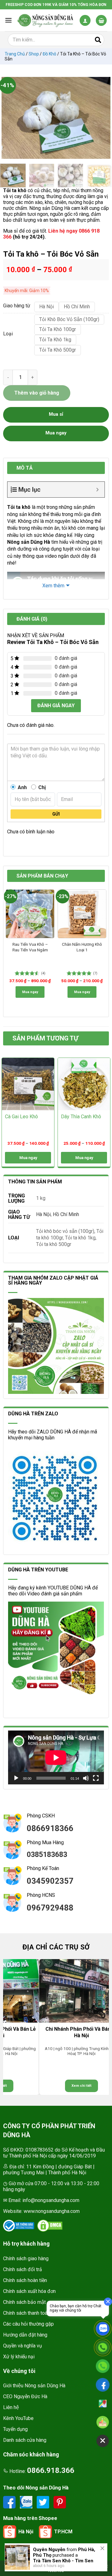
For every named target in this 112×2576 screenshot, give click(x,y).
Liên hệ (11, 2407)
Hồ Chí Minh (66, 1214)
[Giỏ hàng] (101, 20)
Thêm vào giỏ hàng (37, 393)
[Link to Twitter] (44, 2502)
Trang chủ (15, 54)
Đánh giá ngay (56, 706)
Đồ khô (49, 54)
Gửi (56, 814)
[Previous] (9, 118)
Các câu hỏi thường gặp (28, 2324)
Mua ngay (30, 992)
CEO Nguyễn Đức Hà (25, 2396)
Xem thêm (53, 586)
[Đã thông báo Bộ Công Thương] (19, 2226)
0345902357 (50, 1881)
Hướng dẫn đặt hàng (25, 2335)
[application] (56, 1757)
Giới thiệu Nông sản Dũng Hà (34, 2386)
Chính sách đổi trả (23, 2269)
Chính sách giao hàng (26, 2259)
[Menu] (8, 20)
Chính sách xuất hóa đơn (29, 2291)
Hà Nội (43, 1214)
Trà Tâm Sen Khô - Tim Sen (63, 2561)
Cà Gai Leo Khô (21, 1117)
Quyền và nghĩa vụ (23, 2346)
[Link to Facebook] (10, 2502)
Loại (8, 334)
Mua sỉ (56, 414)
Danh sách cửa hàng (25, 2440)
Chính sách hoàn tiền (25, 2280)
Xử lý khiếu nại (19, 2357)
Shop (34, 54)
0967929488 (50, 1908)
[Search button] (98, 40)
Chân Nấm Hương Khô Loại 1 (82, 947)
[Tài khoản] (85, 20)
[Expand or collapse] (98, 490)
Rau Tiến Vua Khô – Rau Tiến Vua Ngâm (30, 947)
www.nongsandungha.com (52, 2211)
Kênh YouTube (18, 2418)
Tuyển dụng (15, 2429)
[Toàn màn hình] (96, 1778)
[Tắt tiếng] (86, 1778)
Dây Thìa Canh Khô (81, 1117)
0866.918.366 (51, 2470)
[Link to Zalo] (27, 2502)
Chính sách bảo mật (24, 2302)
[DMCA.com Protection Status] (50, 2226)
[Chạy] (16, 1778)
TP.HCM (63, 2532)
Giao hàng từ (16, 306)
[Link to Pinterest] (60, 2502)
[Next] (103, 118)
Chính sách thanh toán (26, 2313)
